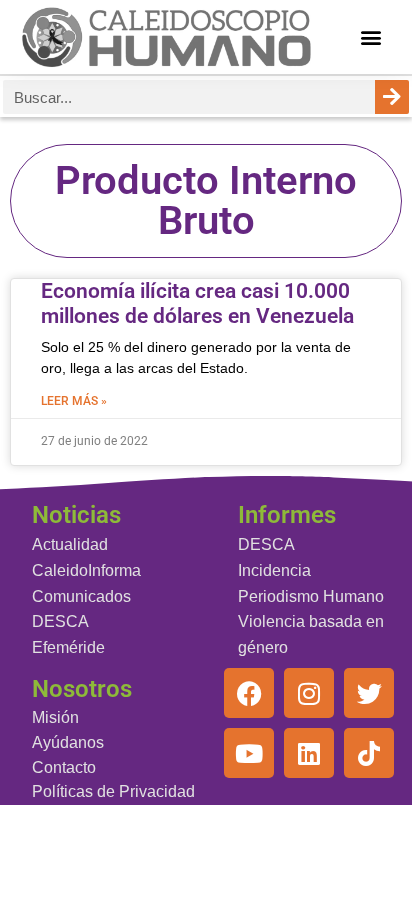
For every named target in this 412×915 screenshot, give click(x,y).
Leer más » (74, 401)
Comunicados (81, 596)
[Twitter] (369, 693)
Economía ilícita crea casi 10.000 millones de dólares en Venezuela (197, 303)
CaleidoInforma (86, 570)
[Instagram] (309, 693)
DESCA (60, 621)
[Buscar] (392, 97)
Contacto (64, 767)
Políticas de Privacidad (113, 791)
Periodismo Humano (311, 596)
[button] (370, 37)
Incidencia (274, 570)
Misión (55, 717)
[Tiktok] (369, 753)
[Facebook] (249, 693)
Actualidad (70, 544)
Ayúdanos (68, 742)
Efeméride (68, 647)
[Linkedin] (309, 753)
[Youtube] (249, 753)
